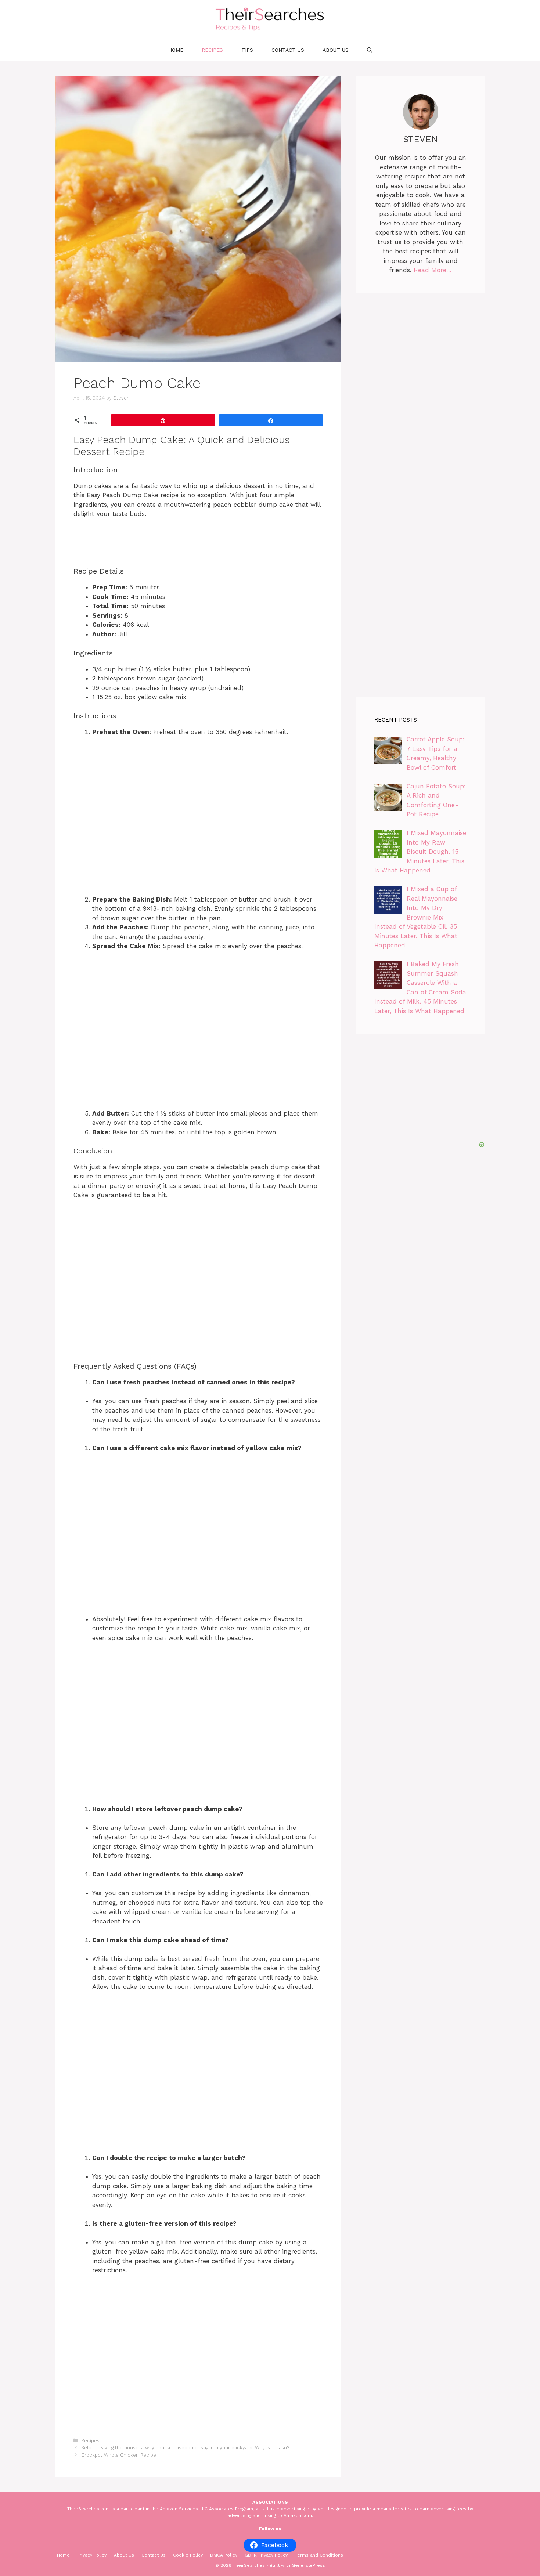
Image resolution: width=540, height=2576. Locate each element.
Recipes (212, 50)
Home (176, 50)
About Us (336, 50)
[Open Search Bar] (370, 50)
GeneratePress (308, 2565)
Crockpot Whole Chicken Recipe (119, 2455)
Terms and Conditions (319, 2555)
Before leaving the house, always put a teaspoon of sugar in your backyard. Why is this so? (185, 2448)
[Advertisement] (226, 1699)
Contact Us (288, 50)
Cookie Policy (188, 2555)
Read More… (433, 270)
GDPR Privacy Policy (266, 2555)
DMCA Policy (224, 2555)
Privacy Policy (92, 2555)
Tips (247, 50)
